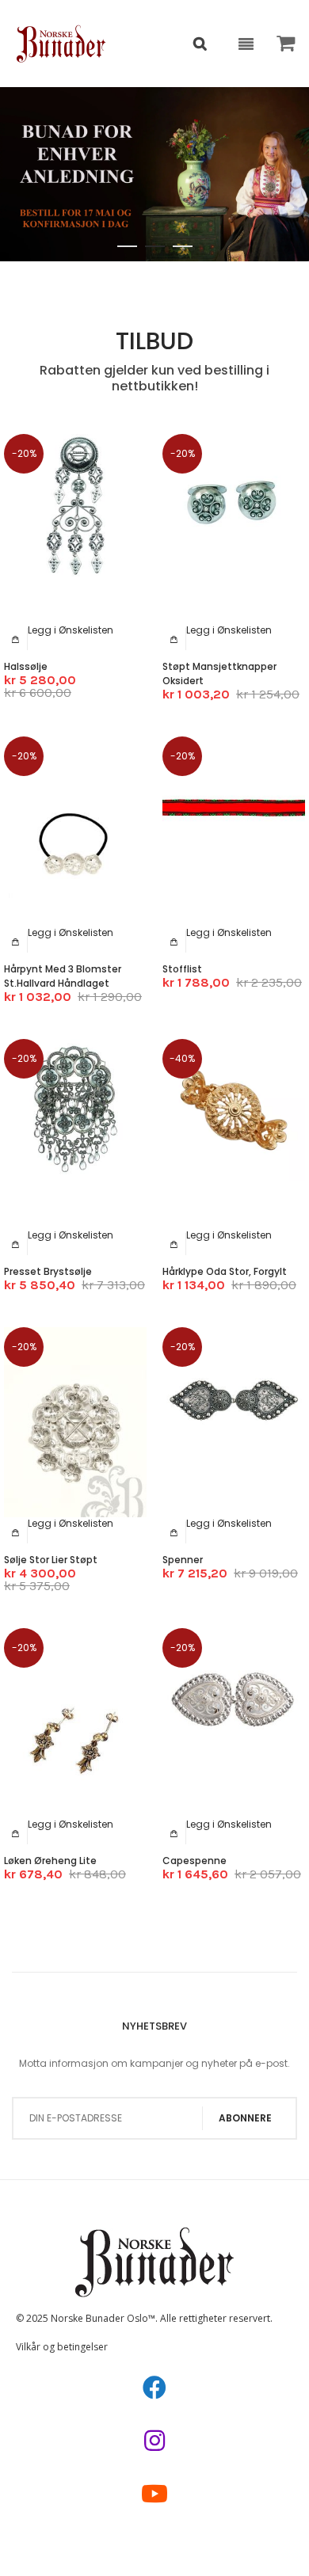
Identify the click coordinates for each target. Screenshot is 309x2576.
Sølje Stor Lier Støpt (51, 1560)
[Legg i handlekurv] (16, 639)
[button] (71, 630)
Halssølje (26, 666)
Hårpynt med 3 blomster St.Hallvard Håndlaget (63, 976)
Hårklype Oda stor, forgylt (225, 1271)
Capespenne (195, 1861)
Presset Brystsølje (48, 1271)
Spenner (183, 1560)
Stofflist (182, 969)
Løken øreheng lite (50, 1861)
